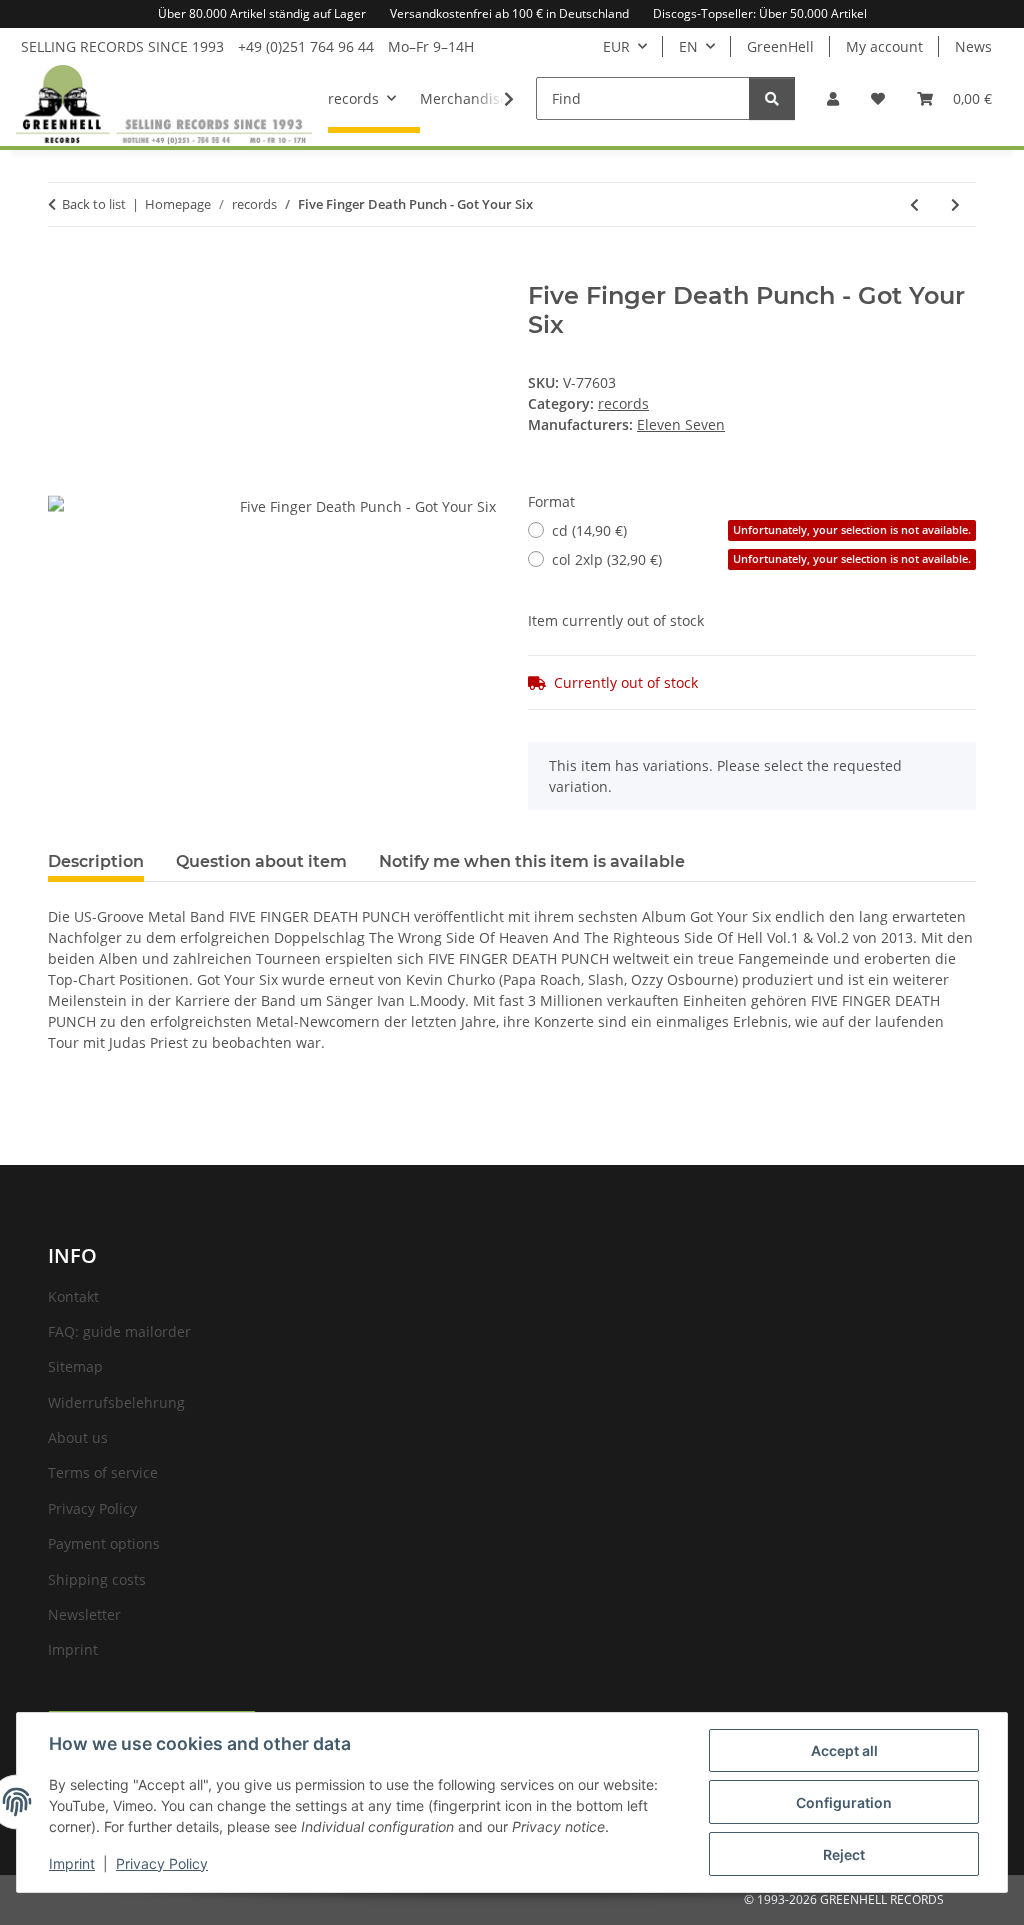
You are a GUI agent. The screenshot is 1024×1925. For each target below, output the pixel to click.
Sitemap (75, 1366)
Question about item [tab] (261, 861)
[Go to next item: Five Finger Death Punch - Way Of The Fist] (955, 204)
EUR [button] (616, 46)
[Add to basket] (64, 271)
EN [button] (688, 46)
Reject (844, 1854)
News (973, 46)
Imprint (72, 1863)
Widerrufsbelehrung (116, 1402)
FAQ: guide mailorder (119, 1331)
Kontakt (73, 1296)
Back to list (94, 204)
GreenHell (780, 46)
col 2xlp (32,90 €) (761, 559)
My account (884, 46)
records (623, 403)
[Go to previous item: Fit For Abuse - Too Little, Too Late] (914, 204)
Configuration (844, 1802)
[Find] (772, 98)
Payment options (104, 1543)
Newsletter (84, 1614)
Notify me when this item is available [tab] (532, 861)
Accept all (844, 1750)
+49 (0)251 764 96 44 (306, 46)
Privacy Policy (162, 1863)
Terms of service (103, 1472)
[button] (833, 98)
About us (78, 1437)
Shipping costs (97, 1579)
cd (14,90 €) (761, 530)
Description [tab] (96, 861)
